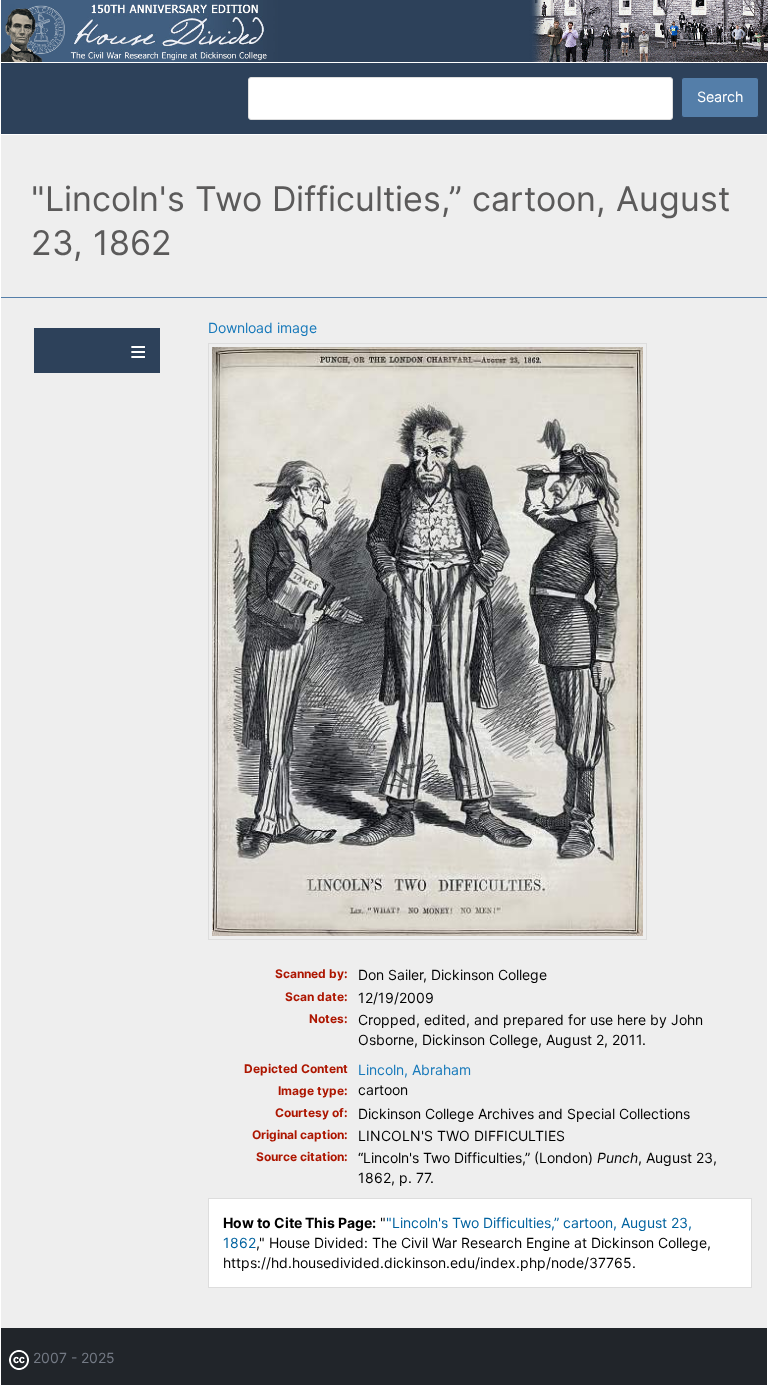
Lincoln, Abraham (414, 1069)
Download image (262, 327)
